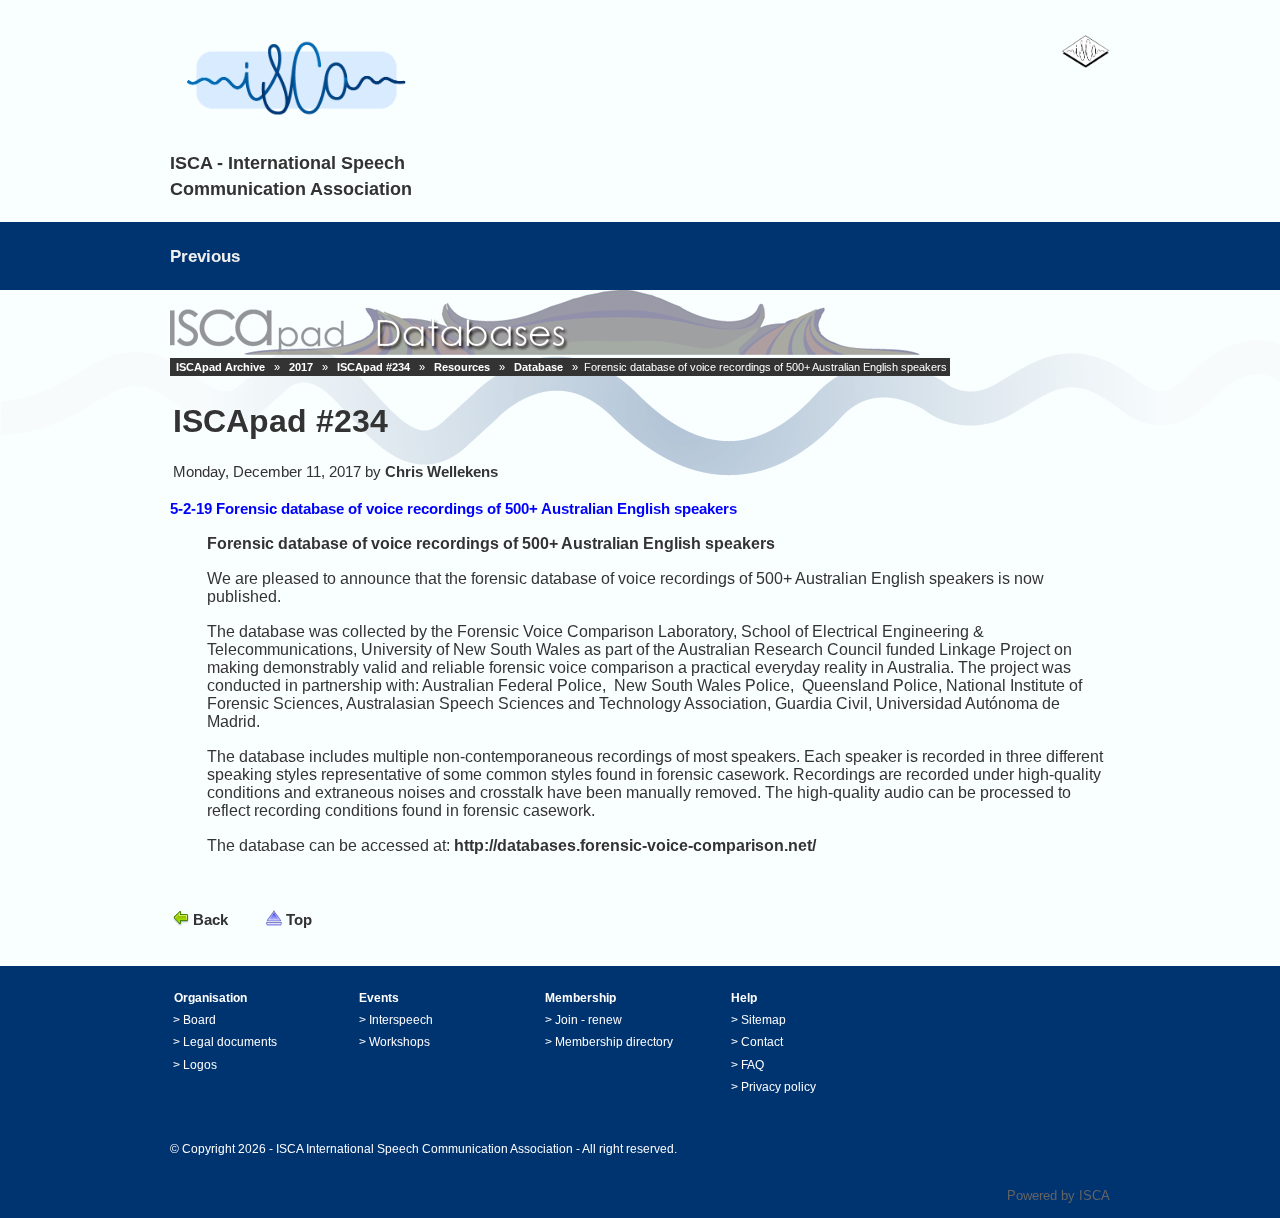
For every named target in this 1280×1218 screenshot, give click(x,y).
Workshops (399, 1042)
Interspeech (401, 1020)
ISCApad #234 (373, 367)
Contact (762, 1042)
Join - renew (588, 1020)
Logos (200, 1065)
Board (199, 1020)
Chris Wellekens (441, 471)
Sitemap (763, 1020)
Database (538, 367)
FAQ (752, 1065)
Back (210, 919)
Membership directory (614, 1042)
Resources (462, 367)
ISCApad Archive (220, 367)
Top (299, 919)
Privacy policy (778, 1087)
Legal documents (230, 1042)
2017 (301, 367)
